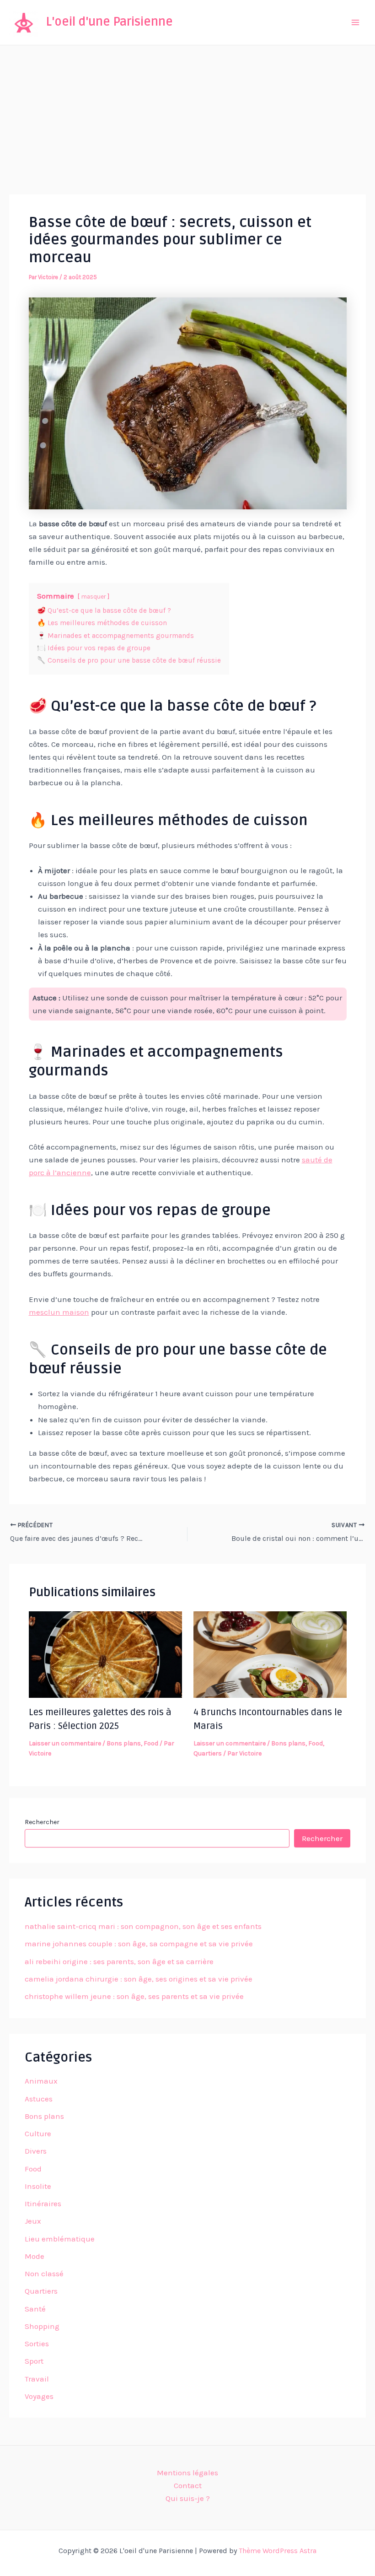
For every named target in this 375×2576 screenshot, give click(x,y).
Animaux (41, 2081)
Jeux (33, 2221)
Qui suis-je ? (188, 2498)
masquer (94, 597)
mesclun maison (59, 1312)
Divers (36, 2151)
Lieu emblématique (60, 2239)
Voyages (39, 2396)
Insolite (38, 2186)
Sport (34, 2361)
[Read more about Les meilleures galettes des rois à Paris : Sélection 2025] (105, 1654)
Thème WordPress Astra (278, 2551)
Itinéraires (43, 2203)
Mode (35, 2256)
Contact (188, 2485)
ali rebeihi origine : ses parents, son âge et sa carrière (119, 1961)
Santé (35, 2309)
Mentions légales (187, 2473)
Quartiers (208, 1753)
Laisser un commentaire (65, 1743)
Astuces (39, 2099)
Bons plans (124, 1743)
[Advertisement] (187, 114)
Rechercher (42, 1822)
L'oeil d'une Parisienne (110, 22)
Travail (37, 2379)
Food (151, 1743)
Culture (38, 2133)
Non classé (44, 2274)
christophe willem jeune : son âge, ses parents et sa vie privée (134, 1996)
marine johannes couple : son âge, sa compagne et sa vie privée (139, 1944)
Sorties (37, 2344)
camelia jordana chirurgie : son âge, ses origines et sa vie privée (139, 1979)
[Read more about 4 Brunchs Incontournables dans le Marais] (270, 1654)
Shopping (42, 2326)
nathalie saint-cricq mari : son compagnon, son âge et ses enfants (143, 1926)
